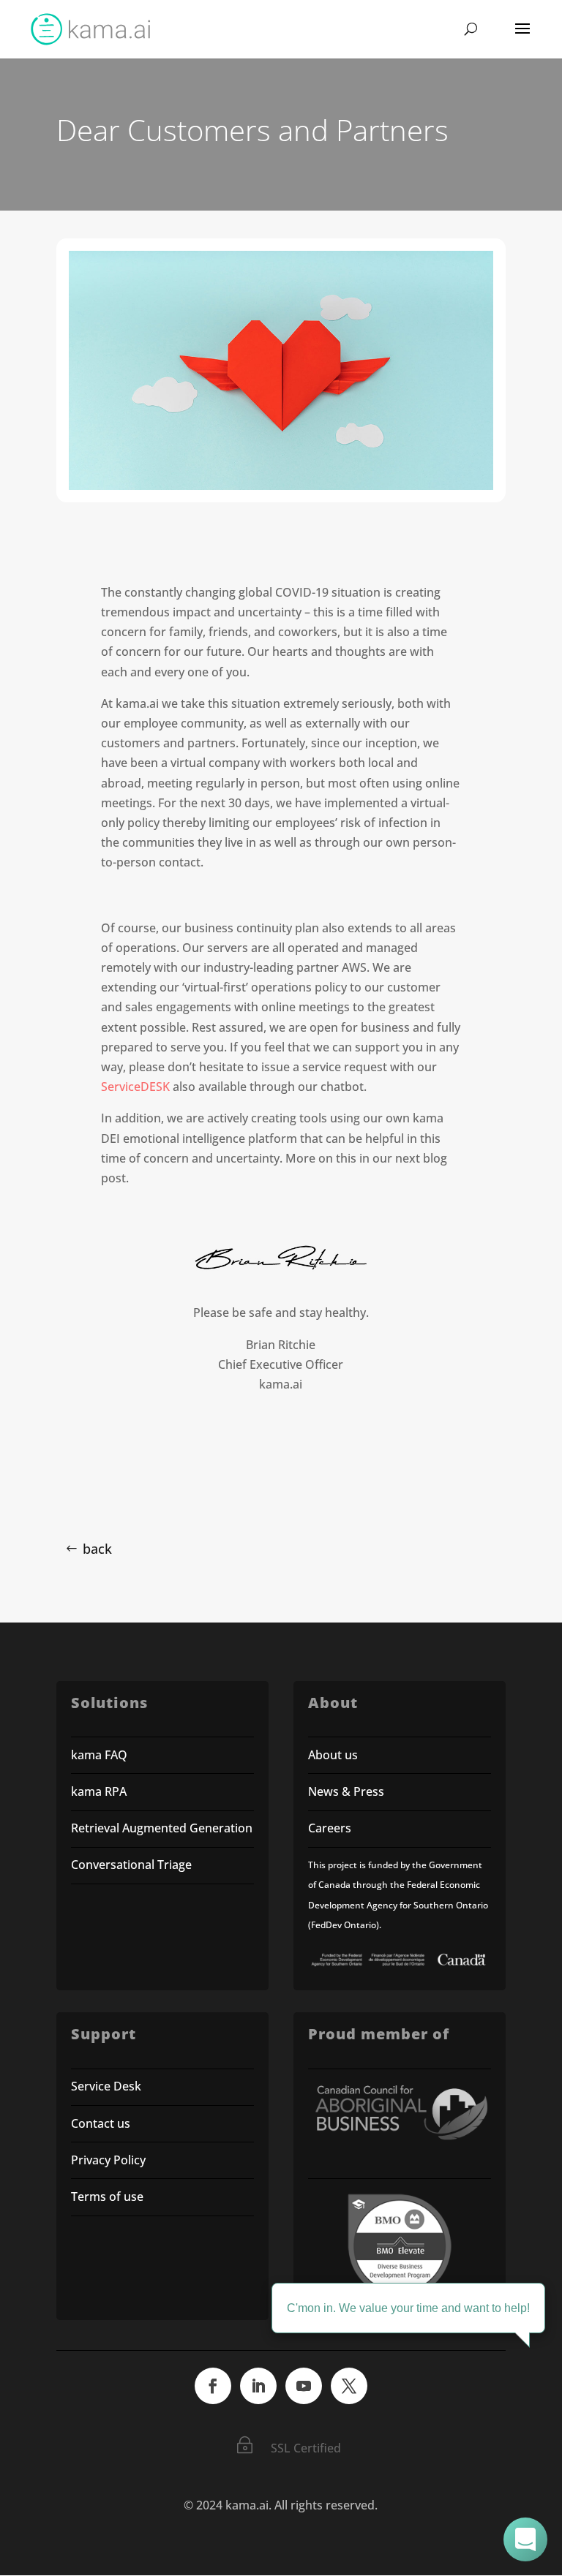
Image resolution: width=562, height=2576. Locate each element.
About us (333, 1755)
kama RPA (99, 1791)
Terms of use (107, 2197)
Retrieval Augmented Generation (162, 1828)
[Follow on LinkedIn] (258, 2386)
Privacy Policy (108, 2160)
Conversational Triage (131, 1865)
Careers (330, 1828)
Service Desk (106, 2086)
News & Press (346, 1791)
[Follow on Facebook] (213, 2386)
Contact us (101, 2123)
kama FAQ (99, 1755)
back (97, 1549)
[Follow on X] (349, 2386)
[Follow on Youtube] (304, 2386)
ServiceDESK (135, 1087)
